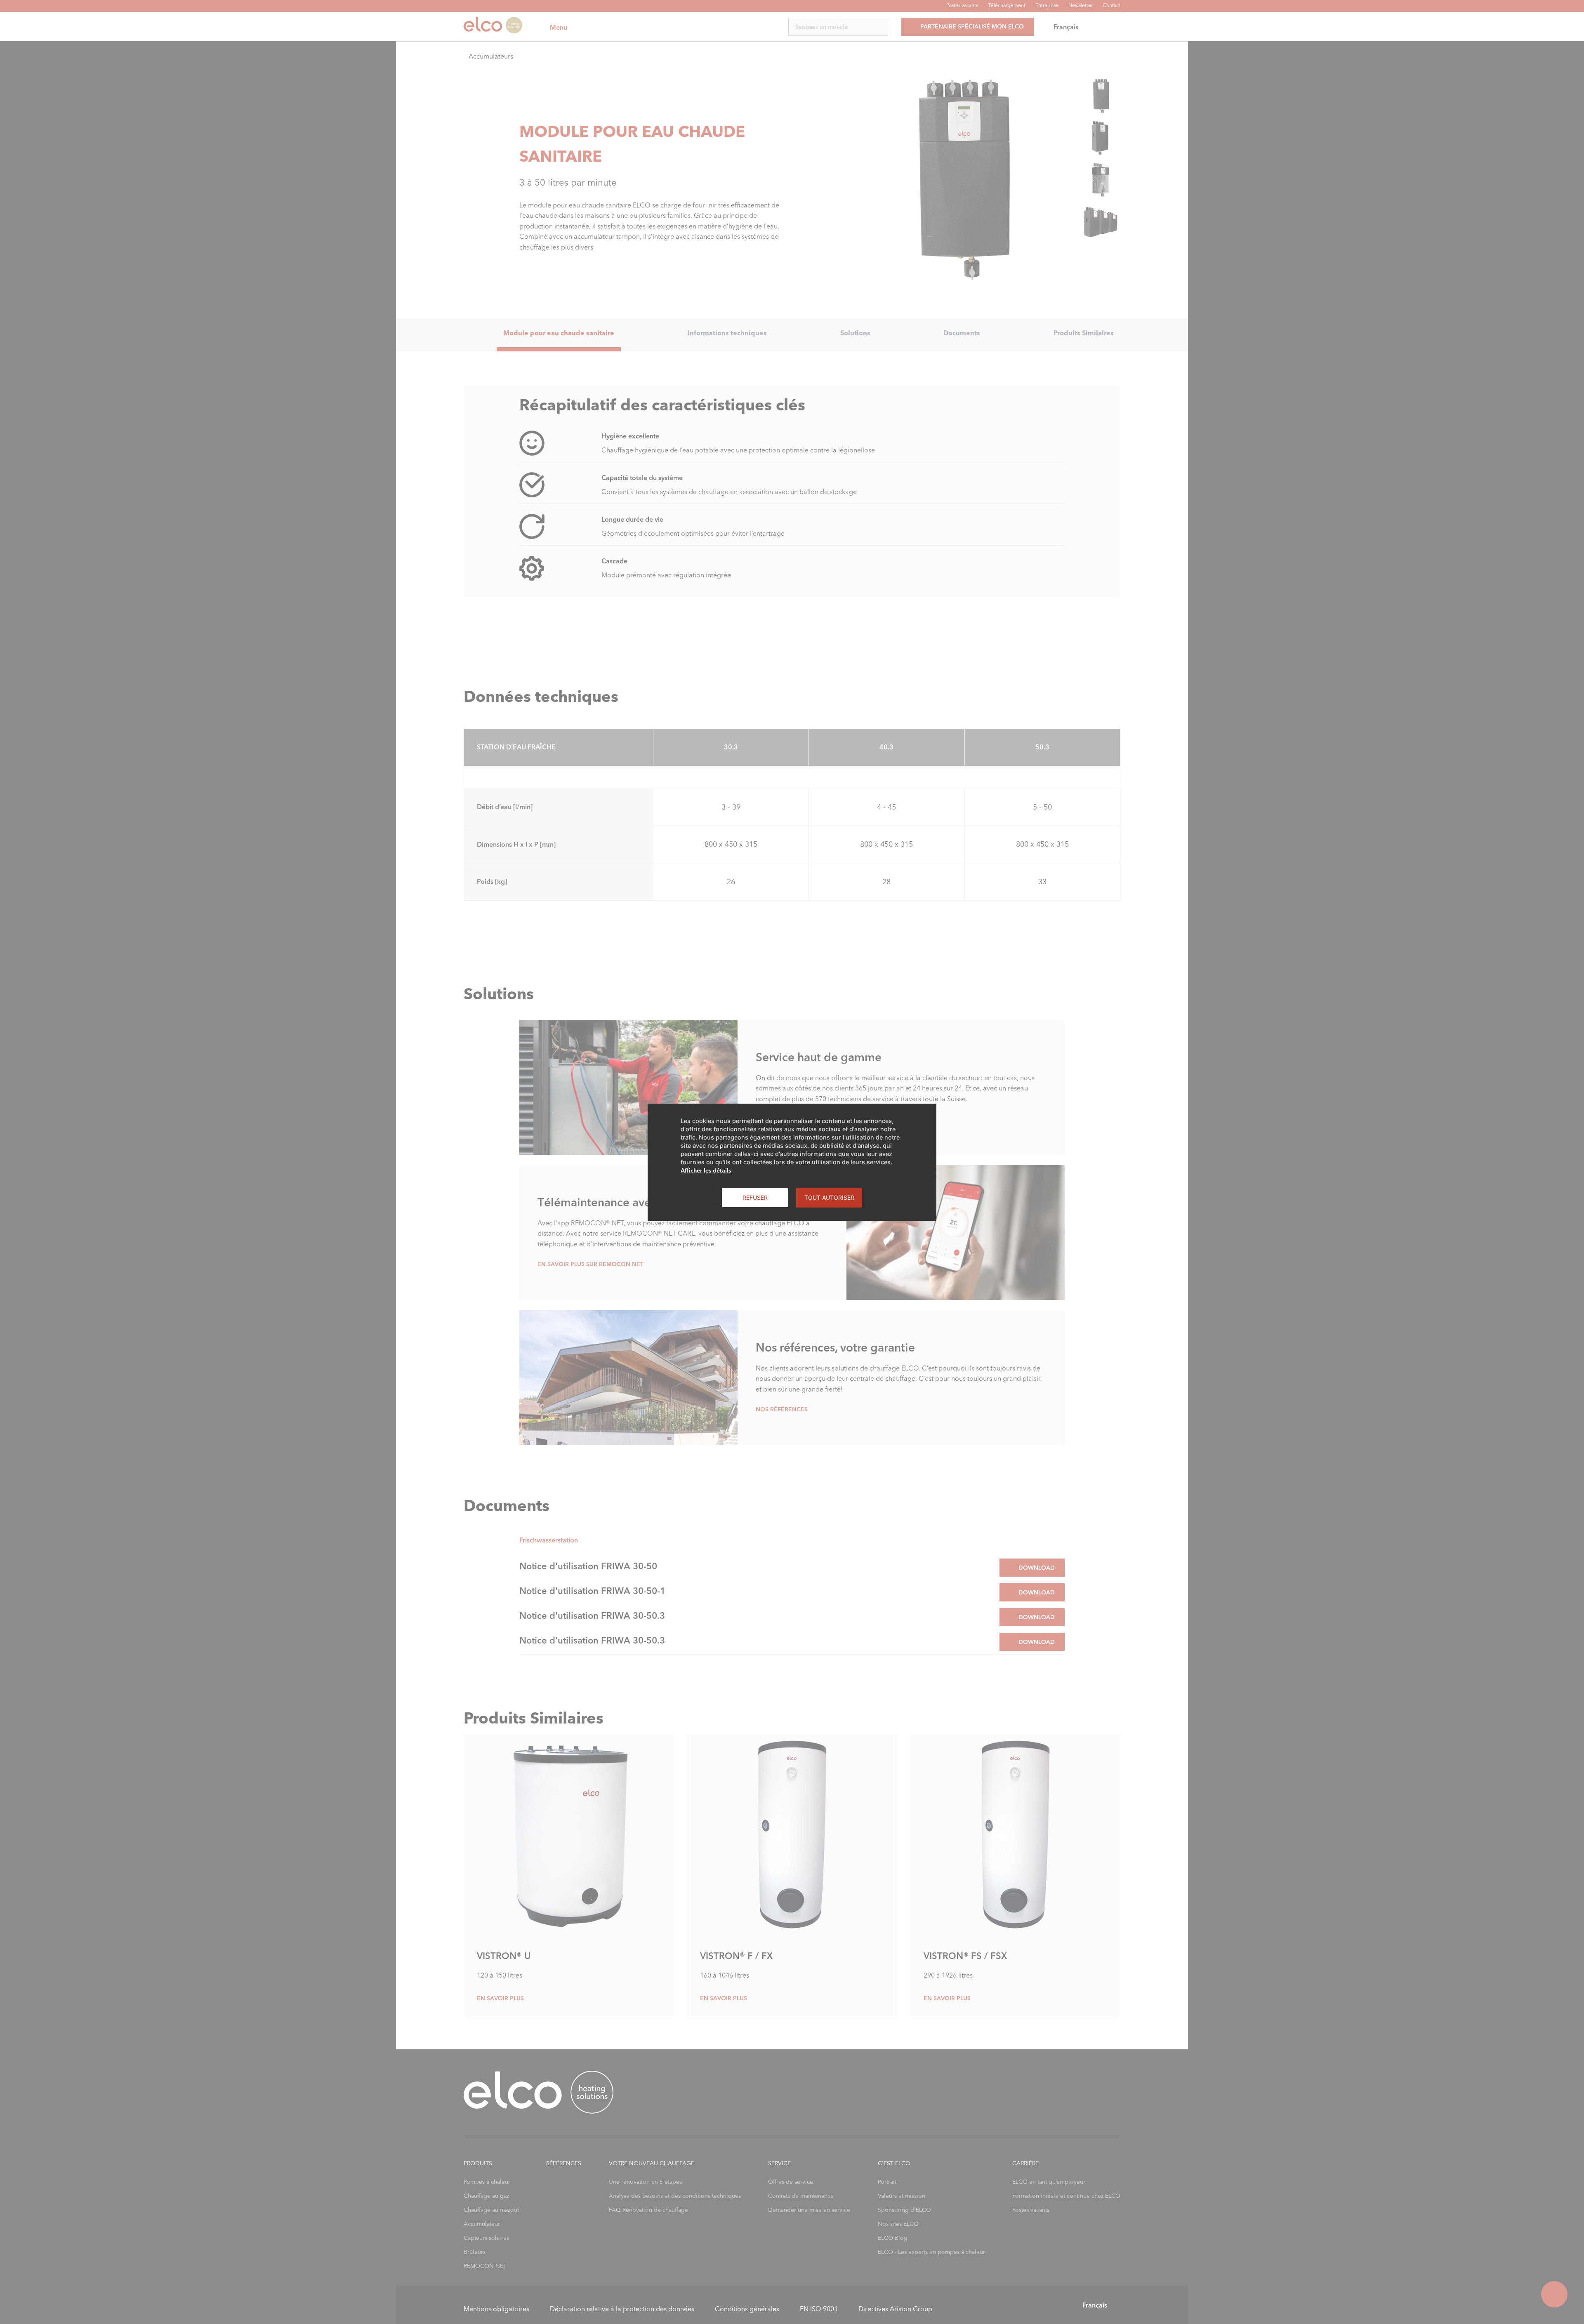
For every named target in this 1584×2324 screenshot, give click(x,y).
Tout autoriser (829, 1197)
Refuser (755, 1197)
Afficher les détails (706, 1170)
